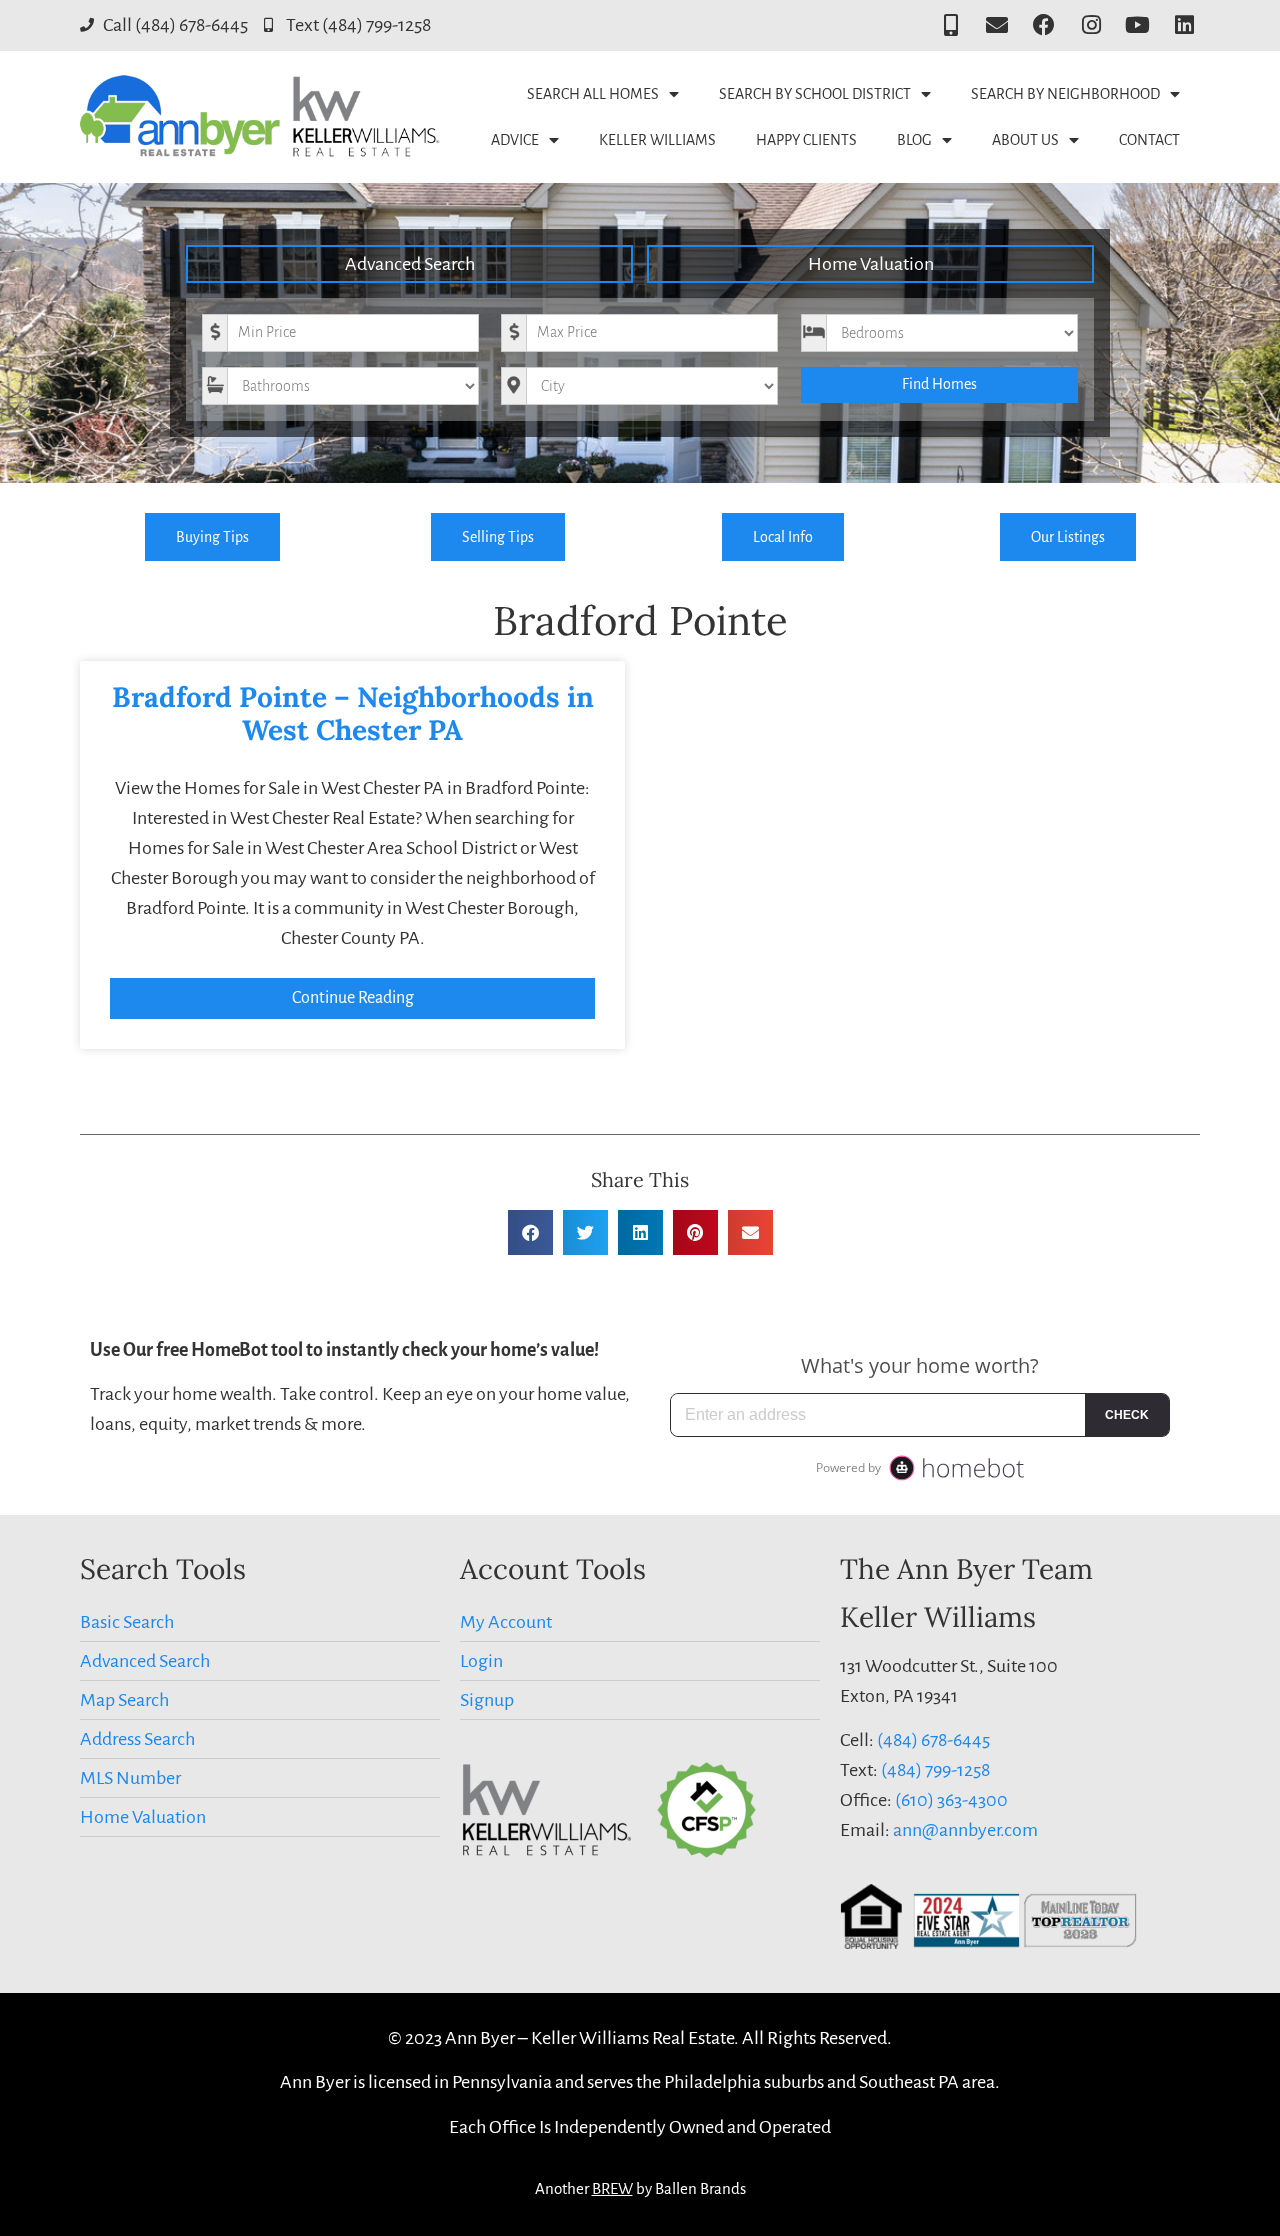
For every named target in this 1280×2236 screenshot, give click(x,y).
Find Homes (939, 384)
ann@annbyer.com (965, 1830)
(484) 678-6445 (933, 1740)
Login (481, 1661)
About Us (1025, 140)
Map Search (124, 1700)
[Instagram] (1091, 25)
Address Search (137, 1739)
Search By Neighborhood (1065, 94)
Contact (1149, 140)
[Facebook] (1044, 25)
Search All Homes (593, 94)
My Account (506, 1622)
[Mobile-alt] (950, 25)
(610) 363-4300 (951, 1800)
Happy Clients (806, 140)
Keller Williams (657, 140)
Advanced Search (410, 264)
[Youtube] (1137, 25)
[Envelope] (997, 25)
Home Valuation (871, 264)
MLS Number (130, 1778)
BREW (612, 2188)
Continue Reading (353, 998)
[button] (530, 1232)
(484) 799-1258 (935, 1770)
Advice (515, 140)
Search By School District (815, 94)
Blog (914, 140)
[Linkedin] (1184, 25)
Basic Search (127, 1622)
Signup (487, 1700)
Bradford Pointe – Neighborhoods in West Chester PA (353, 714)
